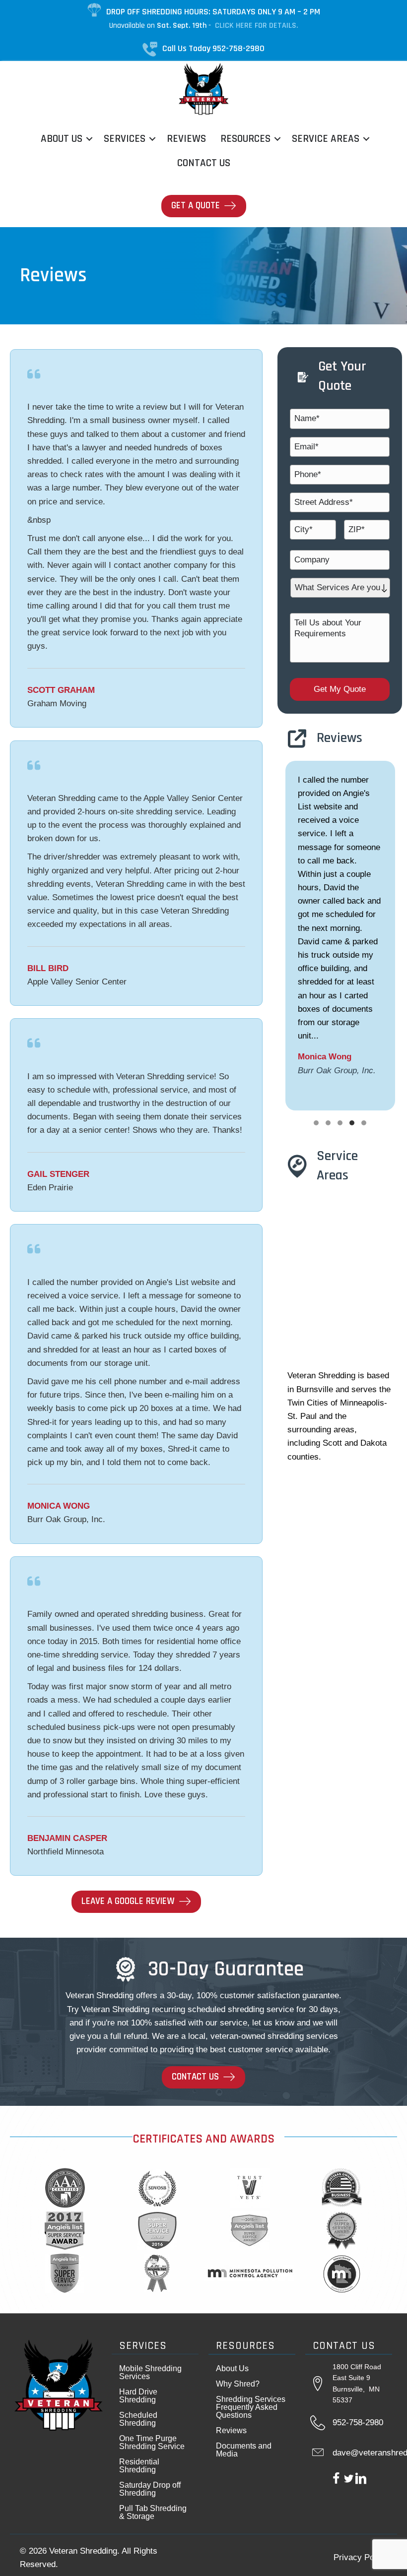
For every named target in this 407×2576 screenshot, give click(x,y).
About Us (62, 139)
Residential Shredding (139, 2465)
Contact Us (204, 163)
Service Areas (326, 139)
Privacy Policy (360, 2557)
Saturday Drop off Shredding (150, 2488)
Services (125, 139)
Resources (245, 139)
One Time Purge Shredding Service (152, 2442)
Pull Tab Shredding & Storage (153, 2512)
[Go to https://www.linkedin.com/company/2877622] (361, 2480)
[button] (89, 139)
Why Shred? (238, 2383)
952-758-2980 (358, 2423)
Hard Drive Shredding (138, 2395)
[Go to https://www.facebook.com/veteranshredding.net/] (336, 2480)
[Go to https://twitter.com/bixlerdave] (349, 2480)
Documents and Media (244, 2449)
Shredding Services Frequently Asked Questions (251, 2407)
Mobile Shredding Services (150, 2372)
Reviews (186, 139)
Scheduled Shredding (138, 2419)
